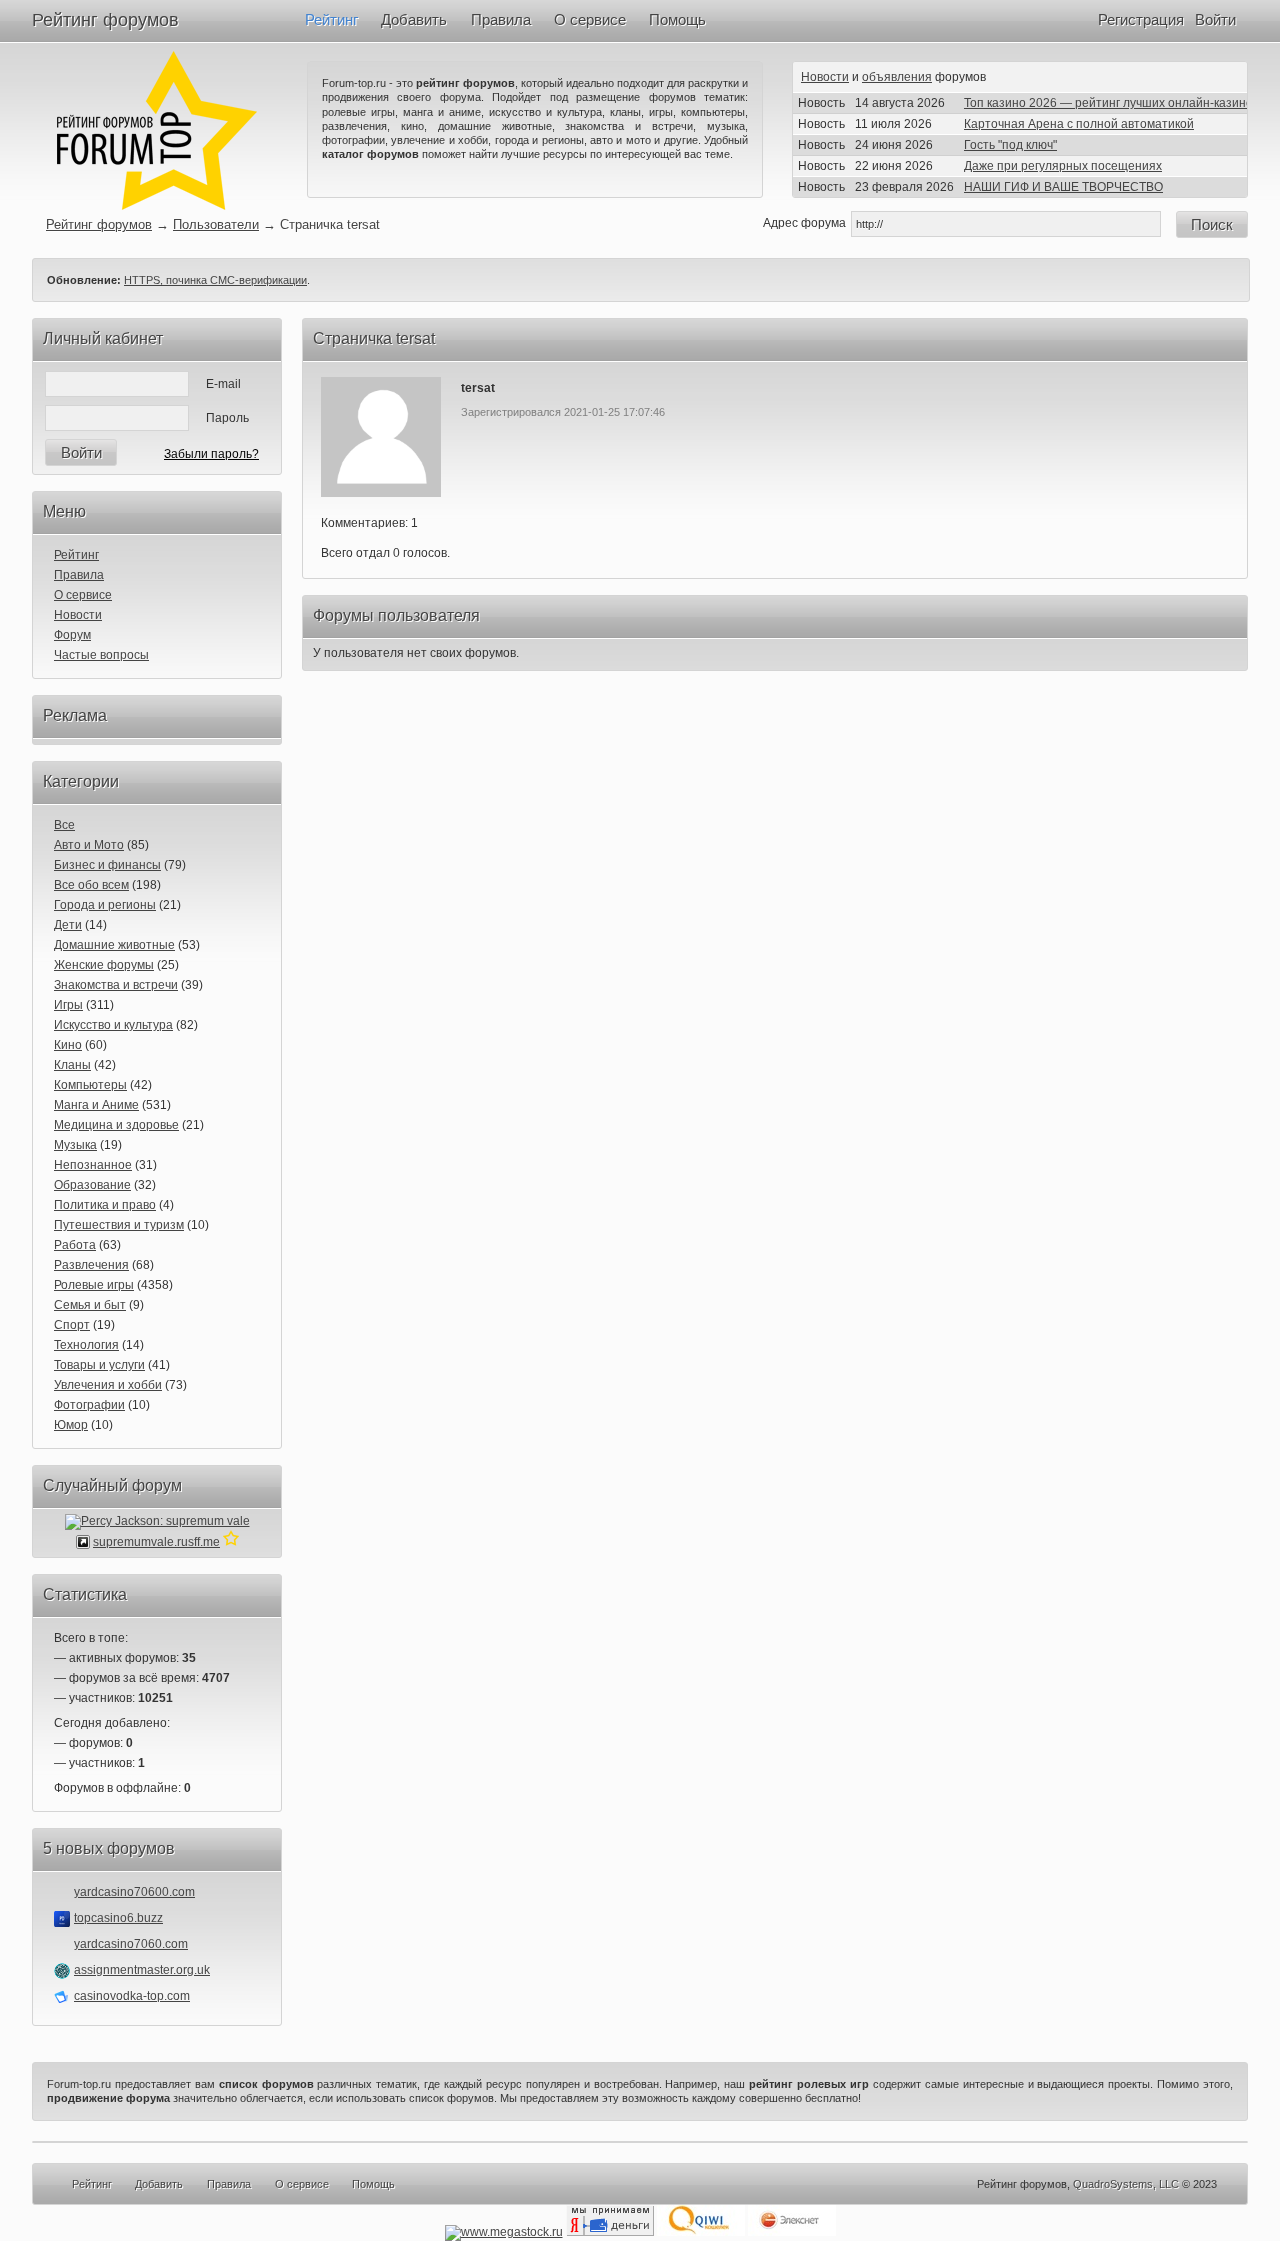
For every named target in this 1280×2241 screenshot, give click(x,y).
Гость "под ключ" (1010, 145)
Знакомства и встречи (116, 985)
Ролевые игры (94, 1285)
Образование (92, 1185)
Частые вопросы (101, 655)
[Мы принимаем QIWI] (701, 2232)
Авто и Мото (89, 845)
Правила (501, 19)
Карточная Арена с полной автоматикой (1079, 124)
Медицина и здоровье (116, 1125)
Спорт (72, 1325)
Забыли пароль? (211, 454)
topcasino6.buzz (118, 1918)
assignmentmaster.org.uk (142, 1970)
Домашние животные (114, 945)
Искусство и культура (113, 1025)
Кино (68, 1045)
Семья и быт (90, 1305)
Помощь (677, 19)
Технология (86, 1345)
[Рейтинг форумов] (157, 206)
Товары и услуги (99, 1365)
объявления (897, 77)
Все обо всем (91, 885)
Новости (825, 77)
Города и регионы (105, 905)
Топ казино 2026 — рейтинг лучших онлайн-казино (1108, 103)
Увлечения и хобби (108, 1385)
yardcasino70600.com (134, 1892)
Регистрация (1141, 19)
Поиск (1212, 224)
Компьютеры (90, 1085)
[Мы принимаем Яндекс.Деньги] (610, 2232)
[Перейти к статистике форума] (231, 1542)
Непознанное (93, 1165)
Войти (1215, 19)
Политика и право (105, 1205)
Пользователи (216, 224)
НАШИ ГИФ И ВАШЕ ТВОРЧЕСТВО (1063, 187)
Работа (75, 1245)
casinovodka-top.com (132, 1996)
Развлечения (91, 1265)
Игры (68, 1005)
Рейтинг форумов (105, 20)
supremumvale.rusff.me (156, 1542)
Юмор (71, 1425)
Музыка (75, 1145)
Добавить (414, 19)
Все (64, 825)
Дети (68, 925)
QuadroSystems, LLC (1126, 2184)
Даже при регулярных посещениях (1063, 166)
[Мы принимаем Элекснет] (792, 2232)
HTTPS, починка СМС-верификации (215, 280)
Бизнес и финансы (107, 865)
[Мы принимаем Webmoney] (504, 2232)
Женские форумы (104, 965)
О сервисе (590, 19)
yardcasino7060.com (131, 1944)
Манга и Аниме (96, 1105)
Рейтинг (331, 19)
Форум (72, 635)
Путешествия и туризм (119, 1225)
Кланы (72, 1065)
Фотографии (89, 1405)
